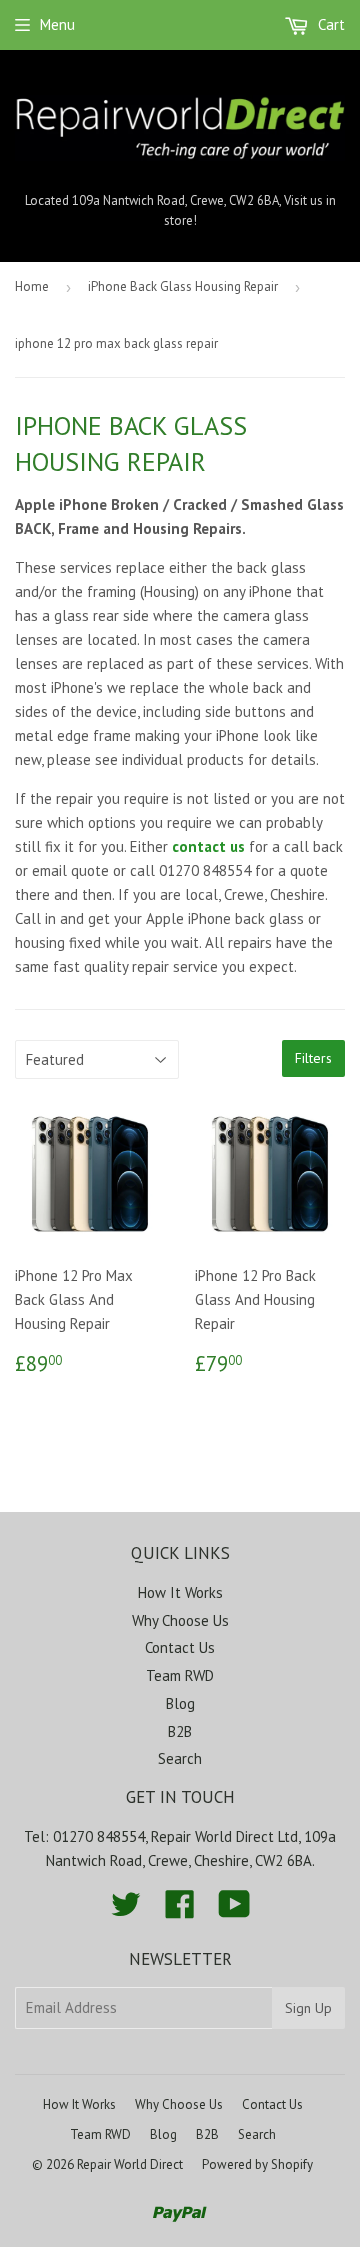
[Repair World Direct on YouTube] (234, 1910)
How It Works (180, 1592)
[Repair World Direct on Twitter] (126, 1910)
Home (32, 286)
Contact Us (180, 1647)
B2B (180, 1731)
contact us (208, 846)
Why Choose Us (180, 1620)
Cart (329, 24)
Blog (180, 1703)
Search (180, 1758)
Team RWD (180, 1675)
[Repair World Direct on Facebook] (180, 1910)
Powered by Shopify (257, 2164)
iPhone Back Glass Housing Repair (183, 286)
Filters (313, 1058)
